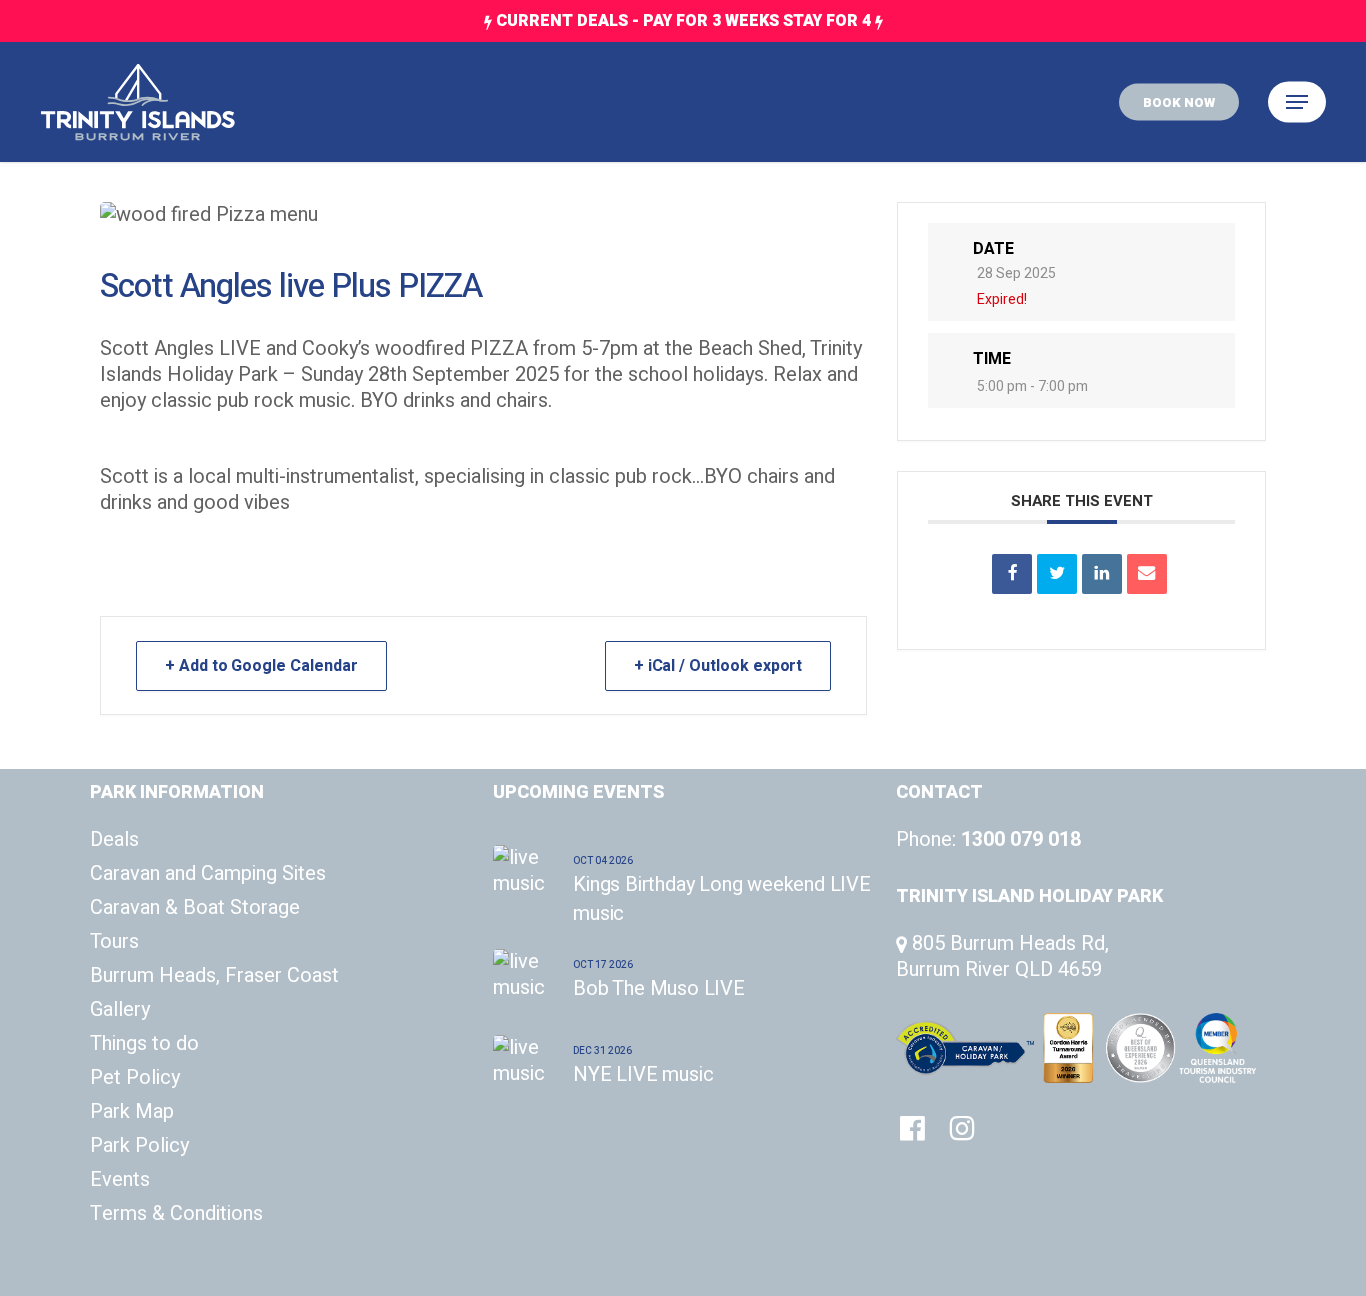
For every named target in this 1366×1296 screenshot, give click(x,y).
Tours (114, 942)
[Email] (1147, 574)
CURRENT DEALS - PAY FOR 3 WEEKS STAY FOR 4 (683, 21)
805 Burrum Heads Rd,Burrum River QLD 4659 (1002, 956)
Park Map (132, 1112)
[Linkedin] (1102, 574)
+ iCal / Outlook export (718, 666)
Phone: (988, 839)
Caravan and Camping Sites (208, 874)
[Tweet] (1057, 574)
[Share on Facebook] (1012, 574)
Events (120, 1180)
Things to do (144, 1044)
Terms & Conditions (176, 1214)
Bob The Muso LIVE (659, 988)
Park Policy (139, 1146)
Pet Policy (135, 1078)
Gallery (120, 1010)
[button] (1297, 102)
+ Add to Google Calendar (261, 666)
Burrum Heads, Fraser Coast (214, 976)
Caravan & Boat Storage (195, 908)
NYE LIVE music (643, 1074)
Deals (114, 840)
